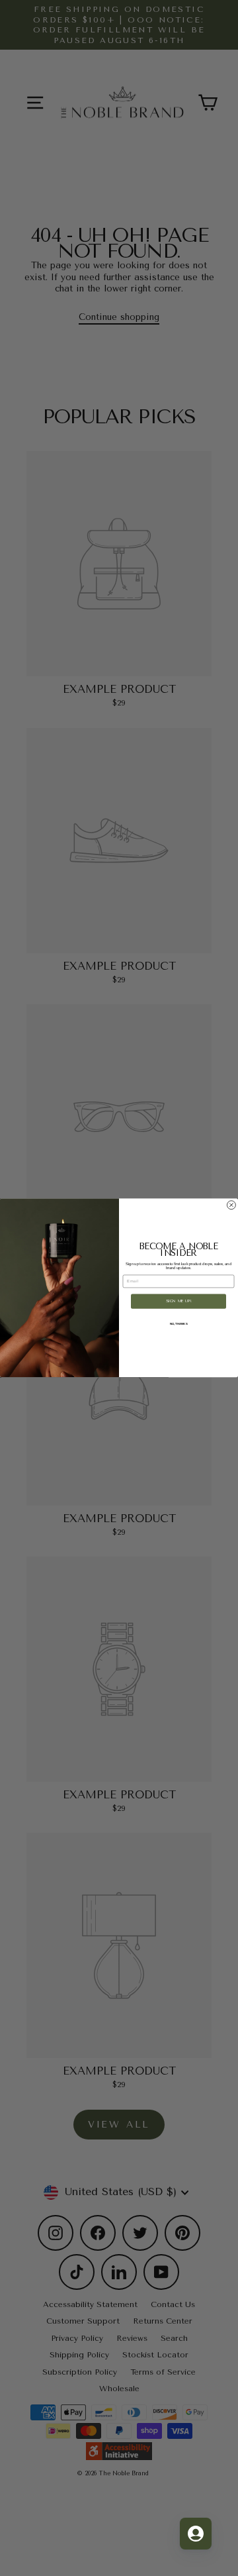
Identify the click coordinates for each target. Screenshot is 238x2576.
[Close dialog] (231, 1205)
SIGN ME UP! (179, 1301)
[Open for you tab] (196, 2534)
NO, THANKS (179, 1324)
